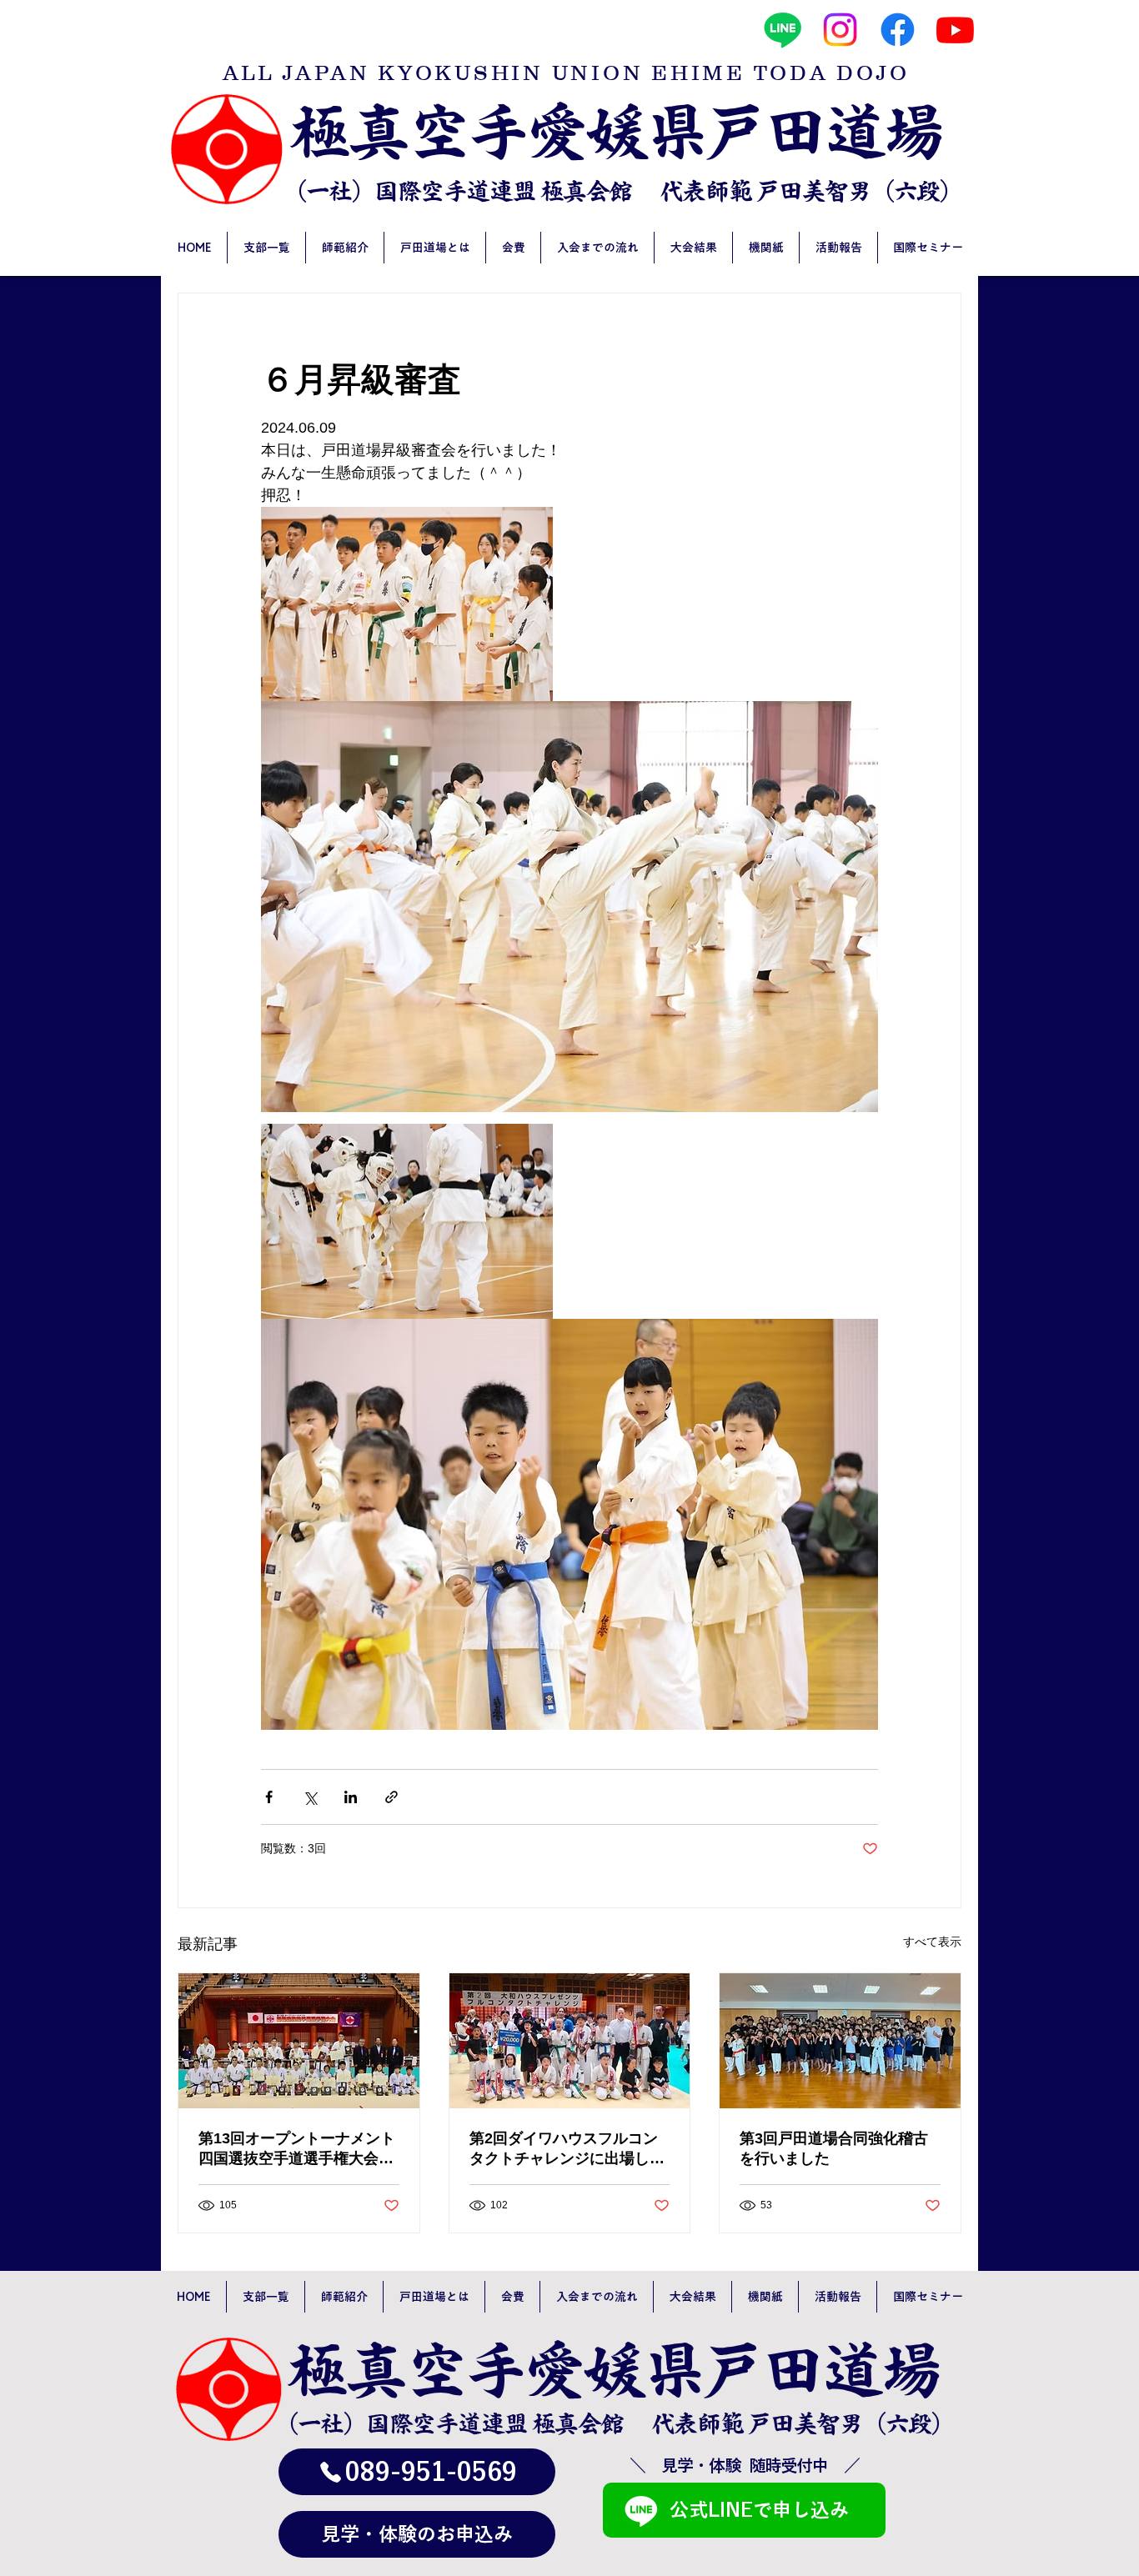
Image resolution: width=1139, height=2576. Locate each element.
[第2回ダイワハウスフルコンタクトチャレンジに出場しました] (570, 2041)
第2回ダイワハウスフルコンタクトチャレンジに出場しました (567, 2149)
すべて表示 (932, 1942)
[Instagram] (840, 30)
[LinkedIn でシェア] (351, 1797)
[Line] (783, 30)
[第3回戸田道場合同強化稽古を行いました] (840, 2041)
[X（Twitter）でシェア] (310, 1797)
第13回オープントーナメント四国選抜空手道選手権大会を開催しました (297, 2149)
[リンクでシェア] (391, 1797)
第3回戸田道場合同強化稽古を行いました (834, 2148)
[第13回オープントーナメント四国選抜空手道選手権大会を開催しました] (299, 2041)
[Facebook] (898, 30)
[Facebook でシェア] (269, 1797)
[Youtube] (955, 30)
